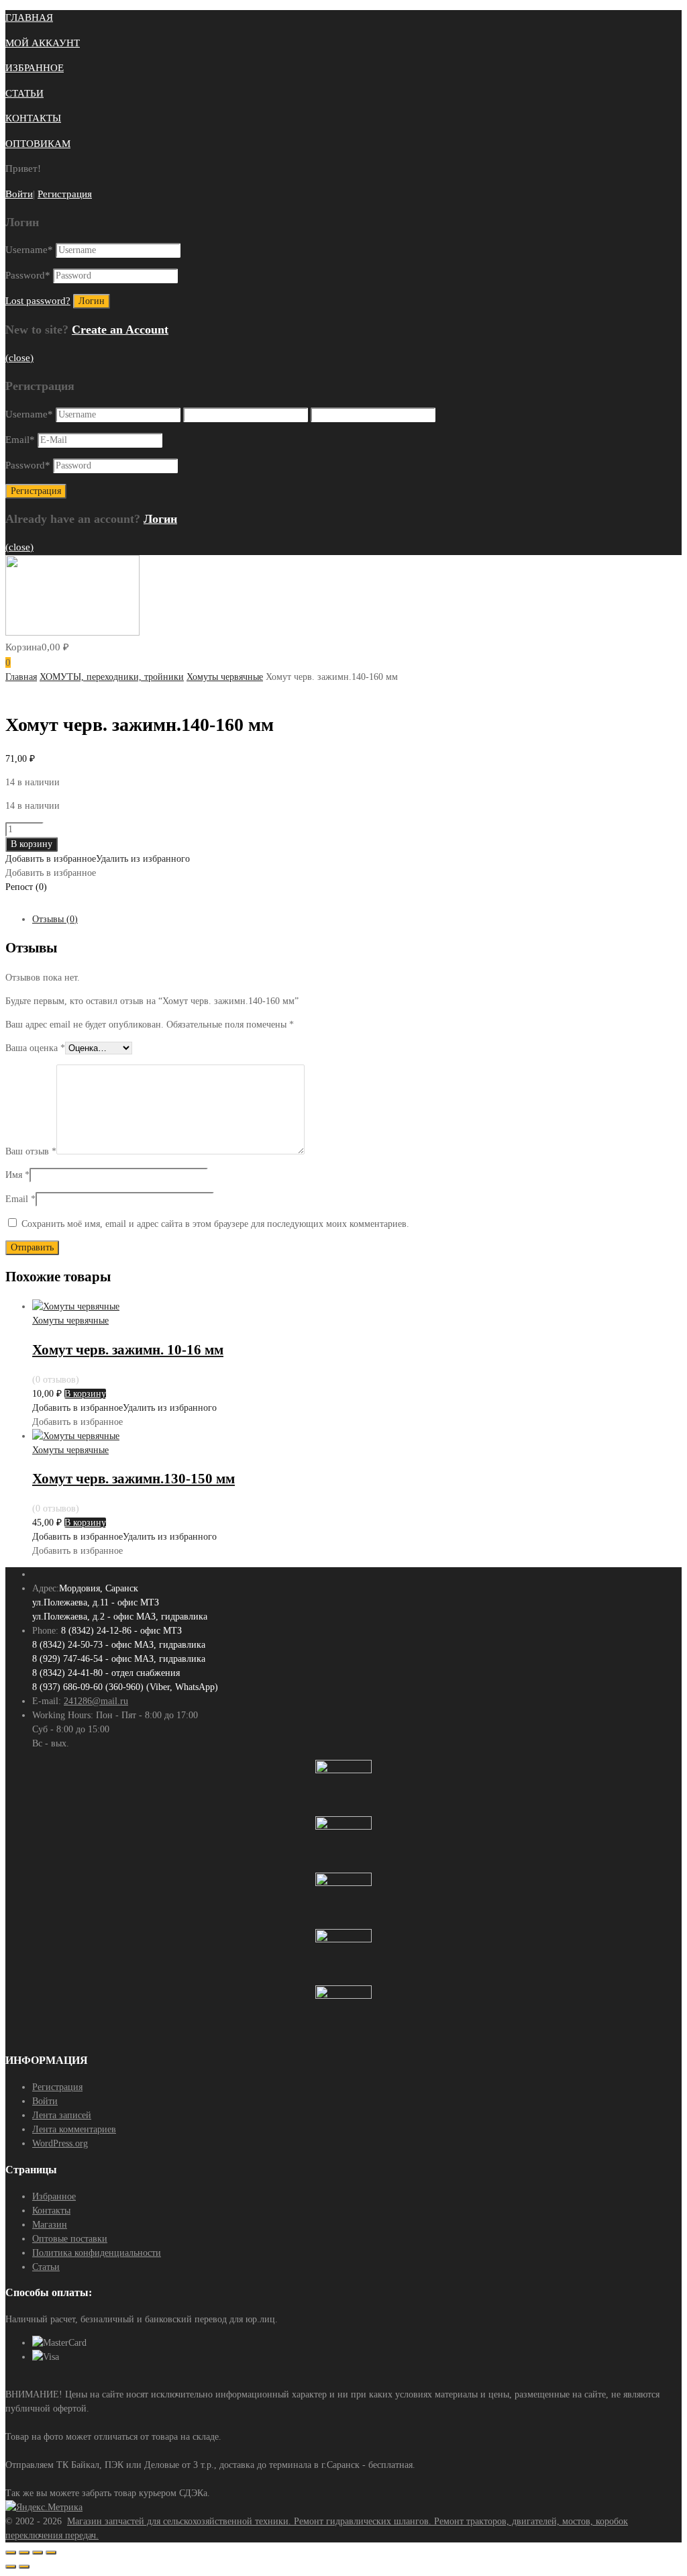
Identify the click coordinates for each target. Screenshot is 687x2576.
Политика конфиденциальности (97, 2253)
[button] (98, 859)
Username (29, 250)
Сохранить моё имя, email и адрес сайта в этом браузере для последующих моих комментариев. (215, 1224)
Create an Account (120, 330)
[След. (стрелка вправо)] (24, 2567)
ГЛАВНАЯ (29, 17)
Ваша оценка (35, 1048)
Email (20, 440)
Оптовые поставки (70, 2239)
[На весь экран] (38, 2553)
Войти (19, 194)
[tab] (357, 919)
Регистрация (65, 194)
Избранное (54, 2196)
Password (28, 275)
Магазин (50, 2225)
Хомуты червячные (225, 677)
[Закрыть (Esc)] (11, 2553)
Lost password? (38, 301)
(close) (19, 358)
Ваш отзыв (31, 1151)
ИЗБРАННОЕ (35, 68)
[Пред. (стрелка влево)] (11, 2567)
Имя (17, 1175)
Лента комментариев (74, 2129)
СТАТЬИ (24, 93)
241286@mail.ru (96, 1701)
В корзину (32, 844)
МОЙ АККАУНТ (43, 43)
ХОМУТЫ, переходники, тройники (112, 677)
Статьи (46, 2267)
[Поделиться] (24, 2553)
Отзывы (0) (55, 919)
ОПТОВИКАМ (38, 144)
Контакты (51, 2211)
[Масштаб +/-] (51, 2553)
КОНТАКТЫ (33, 118)
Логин (160, 519)
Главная (21, 677)
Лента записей (62, 2115)
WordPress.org (60, 2143)
